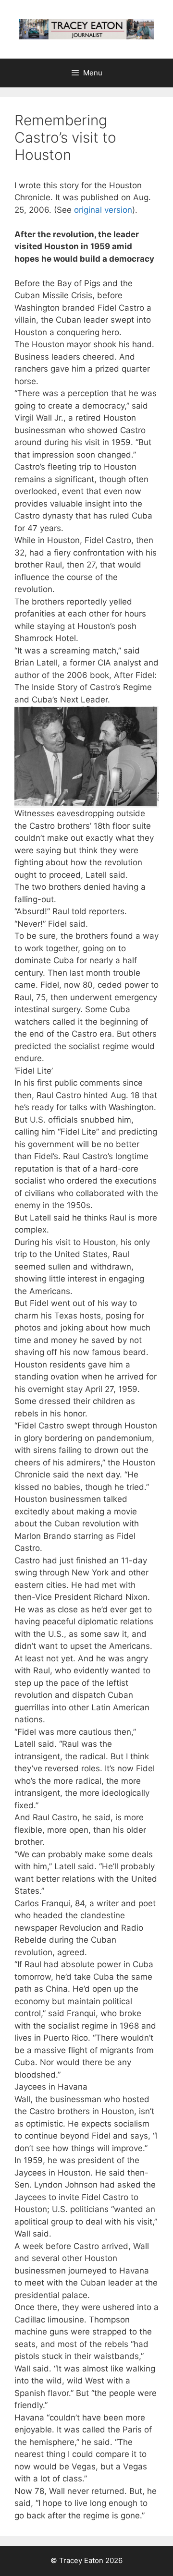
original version (103, 210)
